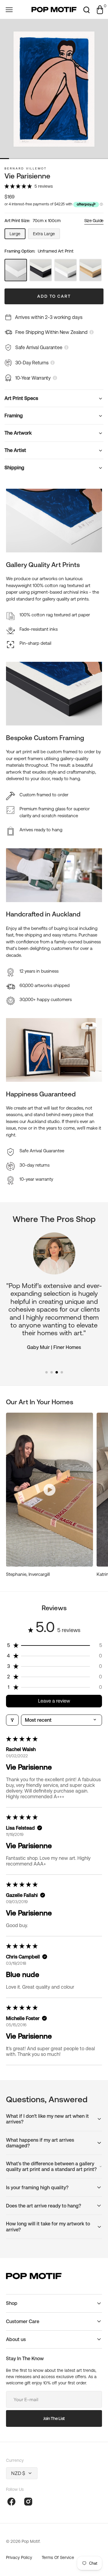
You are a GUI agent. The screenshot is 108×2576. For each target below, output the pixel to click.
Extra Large (46, 235)
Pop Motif (31, 2541)
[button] (9, 10)
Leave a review (54, 1701)
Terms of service (58, 2557)
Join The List (54, 2418)
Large (18, 235)
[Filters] (12, 1720)
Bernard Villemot (26, 168)
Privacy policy (19, 2557)
